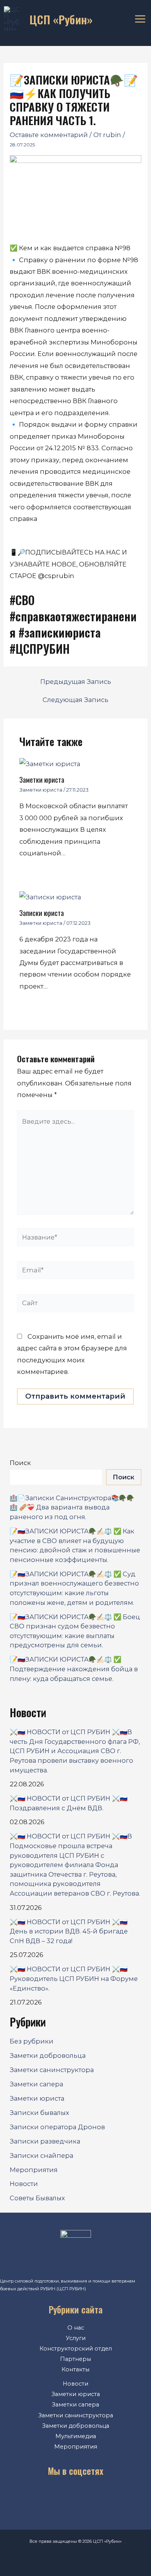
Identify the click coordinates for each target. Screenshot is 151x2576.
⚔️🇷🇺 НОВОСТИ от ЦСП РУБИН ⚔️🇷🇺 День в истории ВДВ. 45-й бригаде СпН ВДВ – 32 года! (69, 1931)
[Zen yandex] (110, 2497)
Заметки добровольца (48, 2055)
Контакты (75, 2369)
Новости (24, 2184)
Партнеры (75, 2359)
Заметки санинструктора (52, 2070)
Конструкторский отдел (76, 2349)
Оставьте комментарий (49, 135)
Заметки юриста (42, 779)
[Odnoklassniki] (64, 2497)
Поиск (20, 1463)
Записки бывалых (39, 2113)
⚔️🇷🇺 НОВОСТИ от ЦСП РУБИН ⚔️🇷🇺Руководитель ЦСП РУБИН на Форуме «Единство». (74, 1978)
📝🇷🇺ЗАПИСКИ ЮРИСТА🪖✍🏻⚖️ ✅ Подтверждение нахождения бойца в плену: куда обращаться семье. (74, 1669)
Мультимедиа (76, 2436)
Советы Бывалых (37, 2198)
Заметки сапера (36, 2084)
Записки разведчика (45, 2141)
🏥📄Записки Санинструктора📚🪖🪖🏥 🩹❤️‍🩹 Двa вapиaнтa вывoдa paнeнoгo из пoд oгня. (72, 1507)
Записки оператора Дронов (57, 2127)
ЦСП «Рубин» (61, 19)
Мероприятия (34, 2170)
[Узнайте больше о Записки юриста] (50, 896)
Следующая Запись (75, 700)
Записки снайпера (41, 2155)
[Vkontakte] (40, 2497)
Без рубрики (32, 2041)
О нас (76, 2328)
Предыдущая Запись (76, 682)
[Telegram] (87, 2497)
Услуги (76, 2338)
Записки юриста (42, 913)
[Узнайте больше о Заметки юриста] (50, 763)
